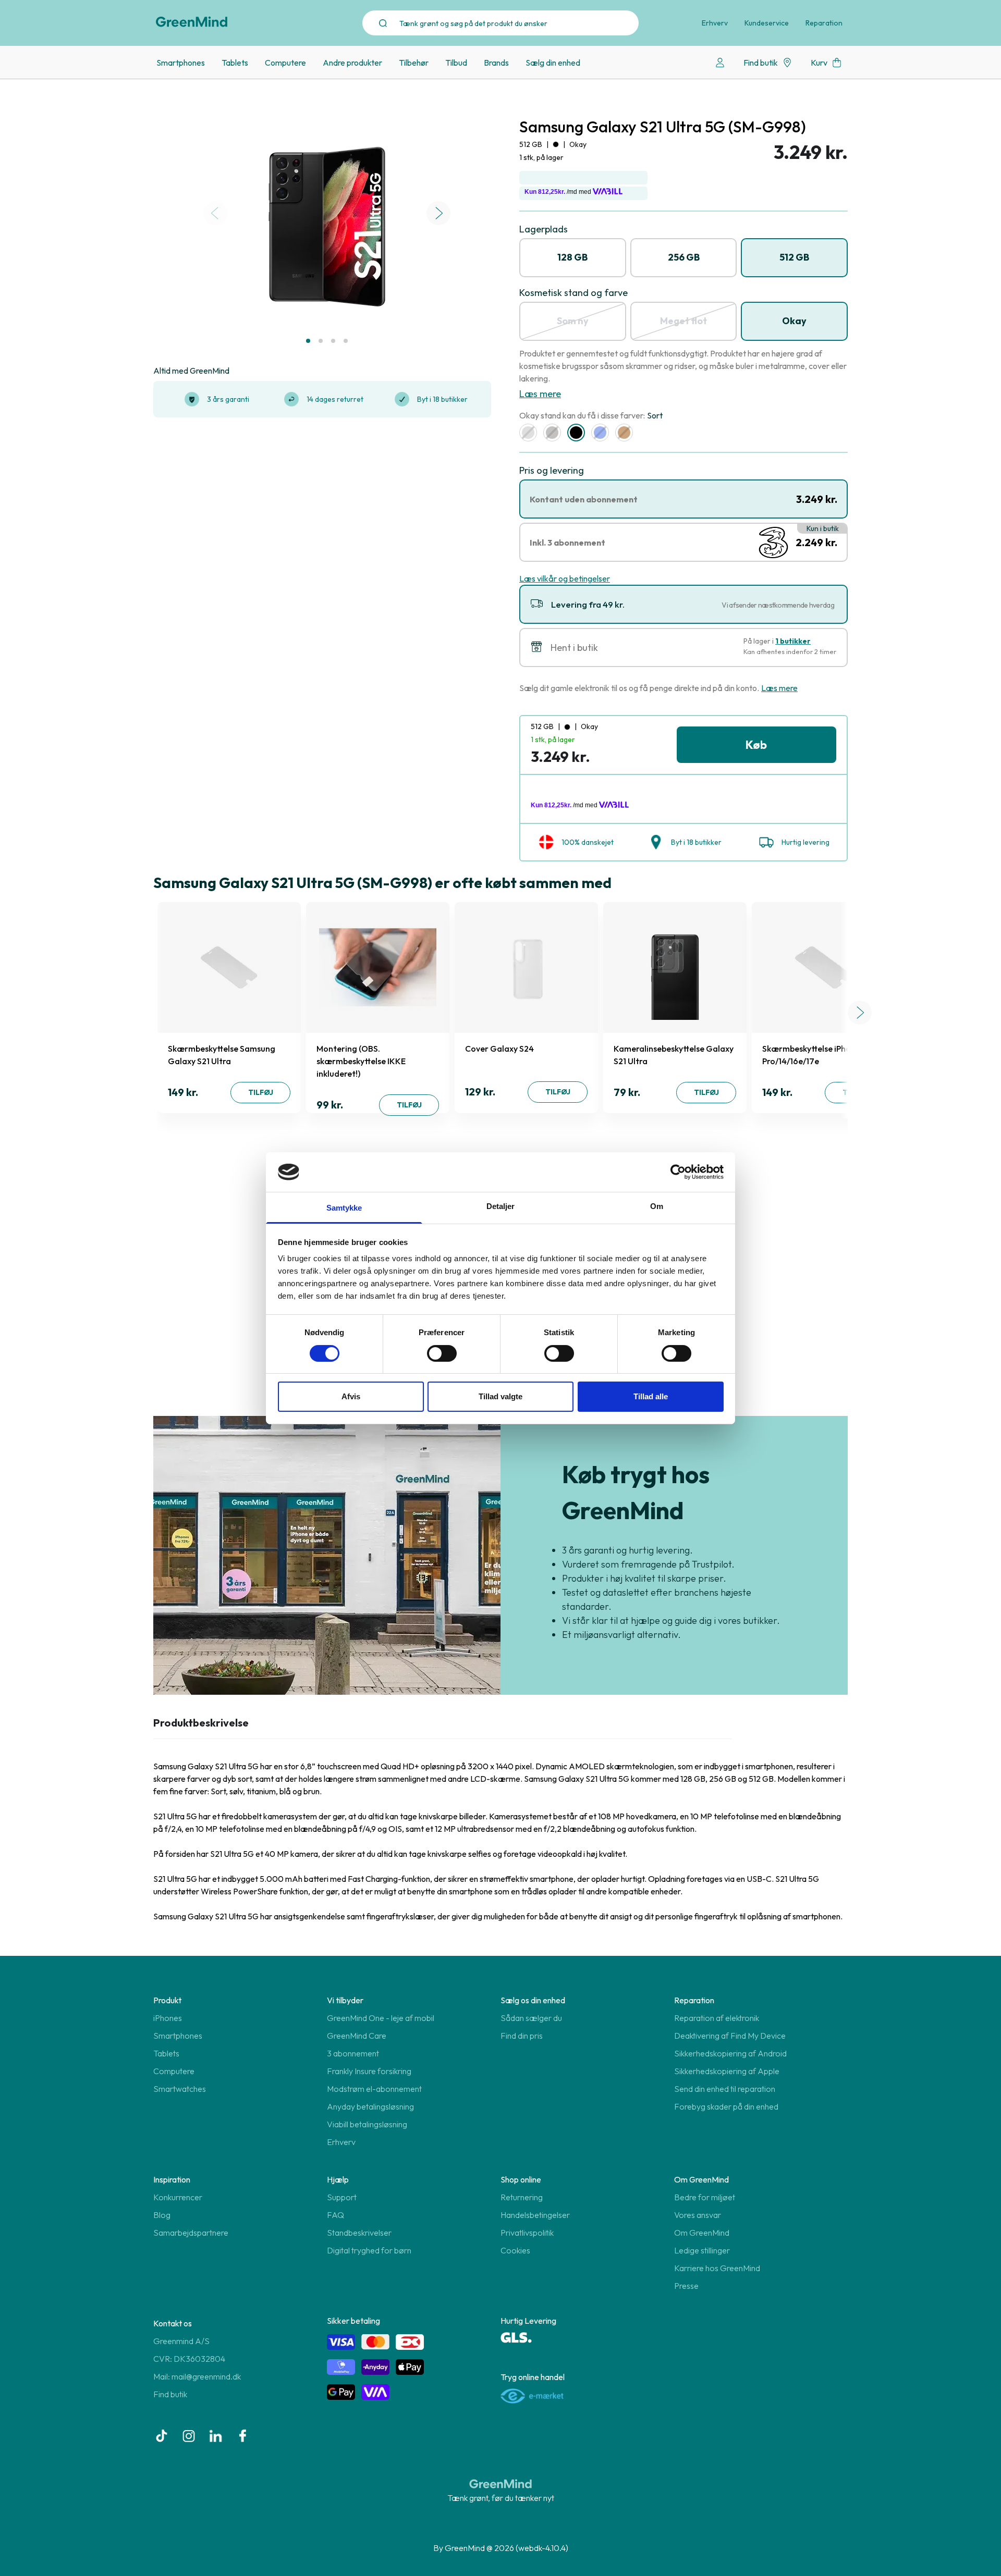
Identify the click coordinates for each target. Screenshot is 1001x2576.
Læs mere (540, 394)
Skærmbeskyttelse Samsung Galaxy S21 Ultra (222, 1055)
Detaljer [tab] (501, 1206)
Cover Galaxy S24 (499, 1049)
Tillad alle (651, 1396)
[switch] (442, 1353)
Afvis (351, 1396)
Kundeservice (767, 23)
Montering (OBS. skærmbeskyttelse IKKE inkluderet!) (361, 1061)
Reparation (824, 23)
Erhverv (715, 23)
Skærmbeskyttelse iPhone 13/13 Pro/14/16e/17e (821, 1055)
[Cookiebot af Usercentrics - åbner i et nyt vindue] (678, 1172)
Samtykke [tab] (344, 1208)
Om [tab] (657, 1206)
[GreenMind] (192, 22)
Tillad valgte (500, 1396)
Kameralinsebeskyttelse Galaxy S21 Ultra (674, 1055)
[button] (308, 341)
